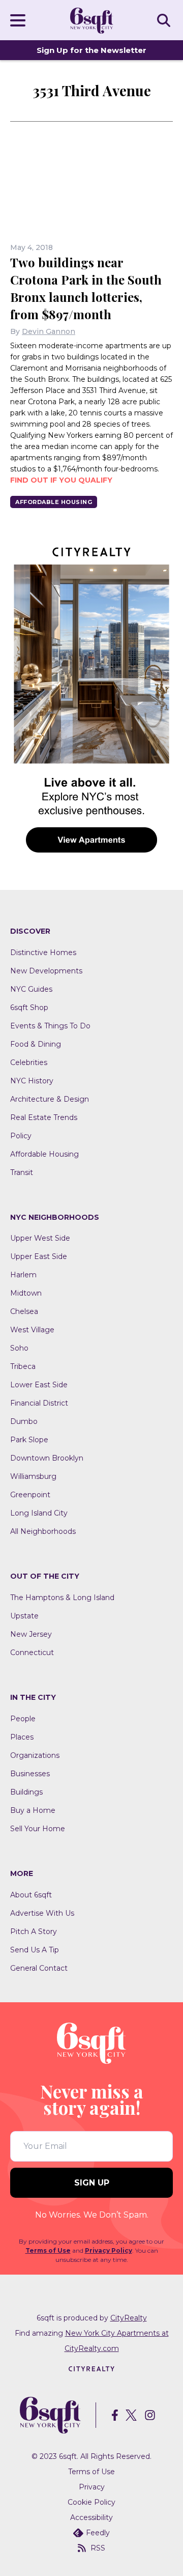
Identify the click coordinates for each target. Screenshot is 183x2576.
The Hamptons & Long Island (62, 1598)
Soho (19, 1348)
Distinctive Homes (43, 953)
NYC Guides (31, 989)
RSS (98, 2548)
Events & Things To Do (50, 1026)
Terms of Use (48, 2250)
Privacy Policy (109, 2250)
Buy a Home (33, 1810)
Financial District (39, 1403)
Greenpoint (30, 1495)
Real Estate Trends (44, 1117)
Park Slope (29, 1440)
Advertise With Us (42, 1913)
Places (22, 1737)
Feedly (98, 2533)
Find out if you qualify (61, 480)
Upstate (24, 1616)
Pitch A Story (34, 1931)
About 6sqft (31, 1895)
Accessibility (91, 2517)
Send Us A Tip (35, 1950)
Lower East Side (39, 1385)
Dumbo (24, 1421)
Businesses (30, 1774)
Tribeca (23, 1366)
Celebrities (29, 1062)
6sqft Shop (29, 1007)
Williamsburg (33, 1476)
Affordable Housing (54, 502)
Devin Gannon (49, 331)
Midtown (26, 1293)
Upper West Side (40, 1238)
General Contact (39, 1968)
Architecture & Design (50, 1099)
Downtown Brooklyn (47, 1458)
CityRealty (129, 2318)
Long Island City (39, 1513)
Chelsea (24, 1311)
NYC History (32, 1081)
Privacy (92, 2487)
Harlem (23, 1275)
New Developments (46, 971)
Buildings (26, 1792)
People (23, 1719)
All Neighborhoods (43, 1531)
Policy (21, 1136)
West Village (32, 1330)
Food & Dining (36, 1044)
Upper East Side (39, 1256)
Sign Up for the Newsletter (91, 50)
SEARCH (165, 20)
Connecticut (32, 1653)
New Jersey (31, 1634)
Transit (22, 1172)
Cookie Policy (91, 2502)
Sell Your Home (38, 1829)
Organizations (35, 1755)
